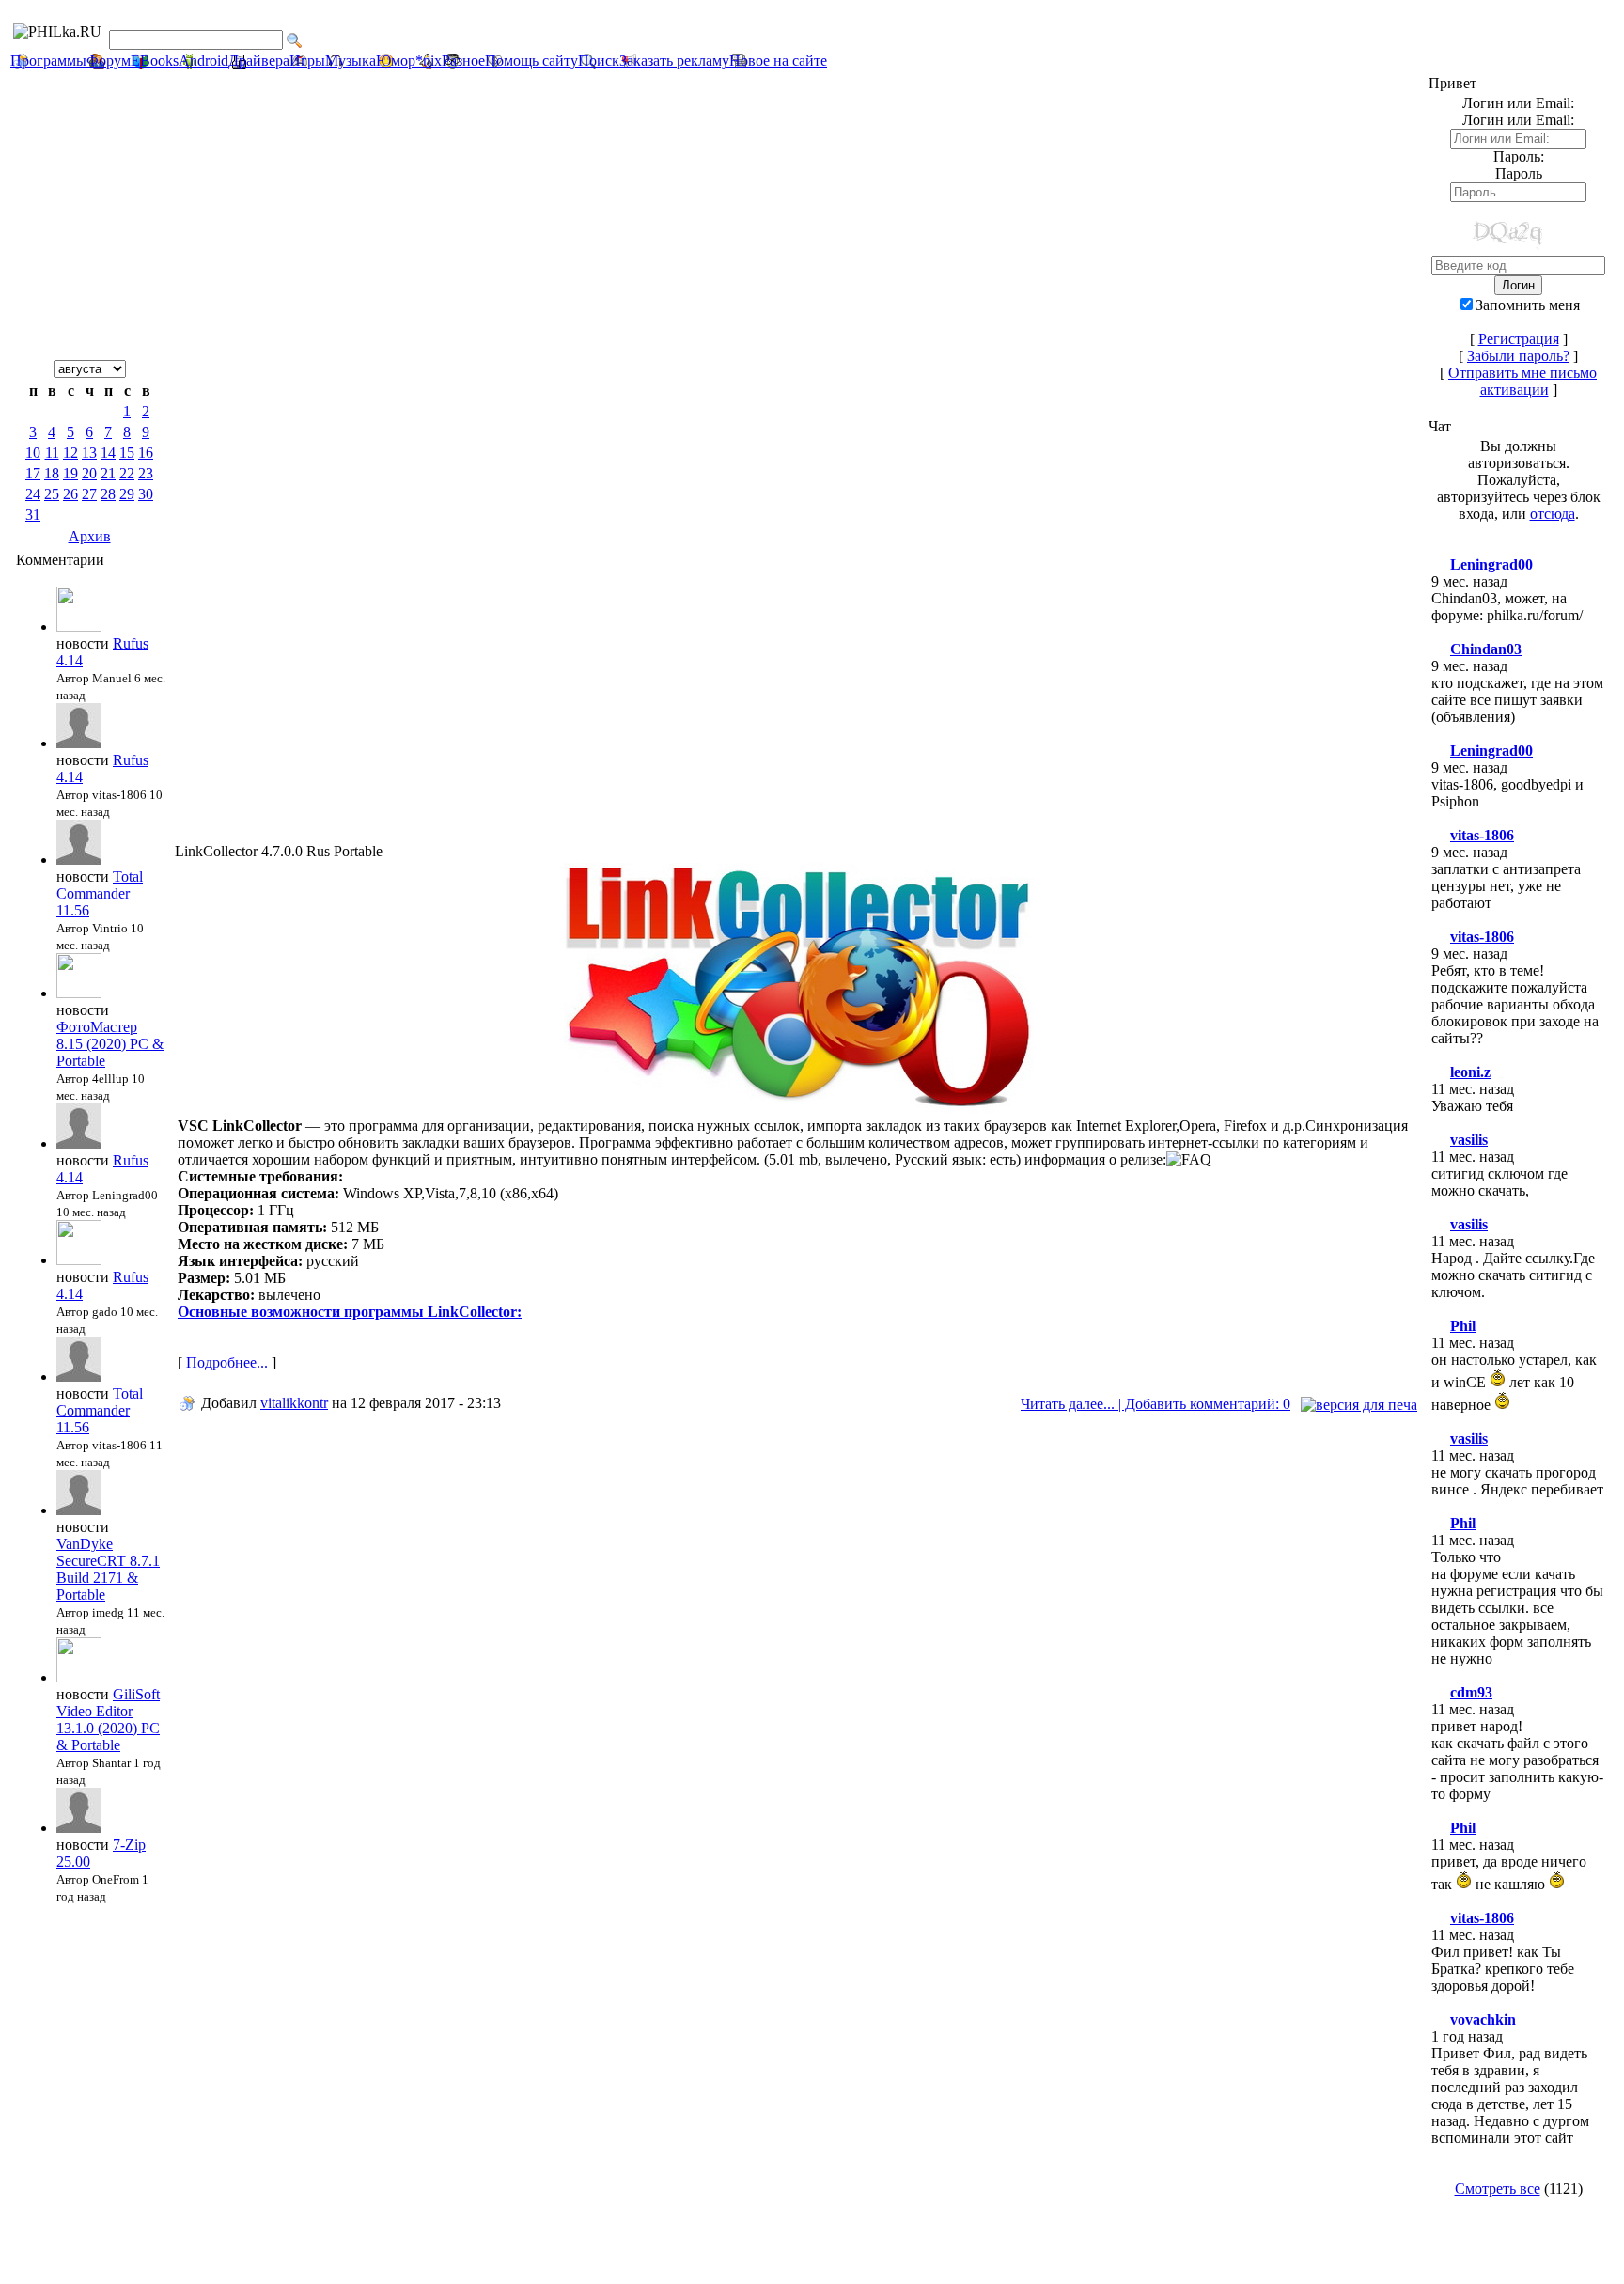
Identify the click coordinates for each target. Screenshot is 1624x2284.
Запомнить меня (1528, 305)
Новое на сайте (778, 61)
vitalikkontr (294, 1403)
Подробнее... (227, 1362)
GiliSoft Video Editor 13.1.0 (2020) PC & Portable (108, 1720)
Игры (307, 61)
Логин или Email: (1518, 120)
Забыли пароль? (1518, 356)
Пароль (1519, 173)
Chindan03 (1486, 649)
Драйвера (259, 61)
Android (203, 61)
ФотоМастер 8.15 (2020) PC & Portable (110, 1044)
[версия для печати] (1359, 1405)
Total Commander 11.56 (100, 893)
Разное (463, 61)
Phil (1463, 1326)
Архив (90, 536)
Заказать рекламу (674, 61)
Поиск (599, 61)
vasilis (1469, 1140)
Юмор (396, 61)
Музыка (351, 61)
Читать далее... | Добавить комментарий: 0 (1156, 1404)
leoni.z (1470, 1072)
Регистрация (1519, 339)
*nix (429, 61)
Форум (109, 61)
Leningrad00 (1491, 564)
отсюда (1553, 514)
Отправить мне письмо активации (1522, 381)
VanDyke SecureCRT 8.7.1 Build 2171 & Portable (108, 1569)
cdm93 (1471, 1692)
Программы (48, 61)
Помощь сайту (531, 61)
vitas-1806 (1482, 835)
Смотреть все (1498, 2189)
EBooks (155, 61)
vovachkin (1483, 2019)
